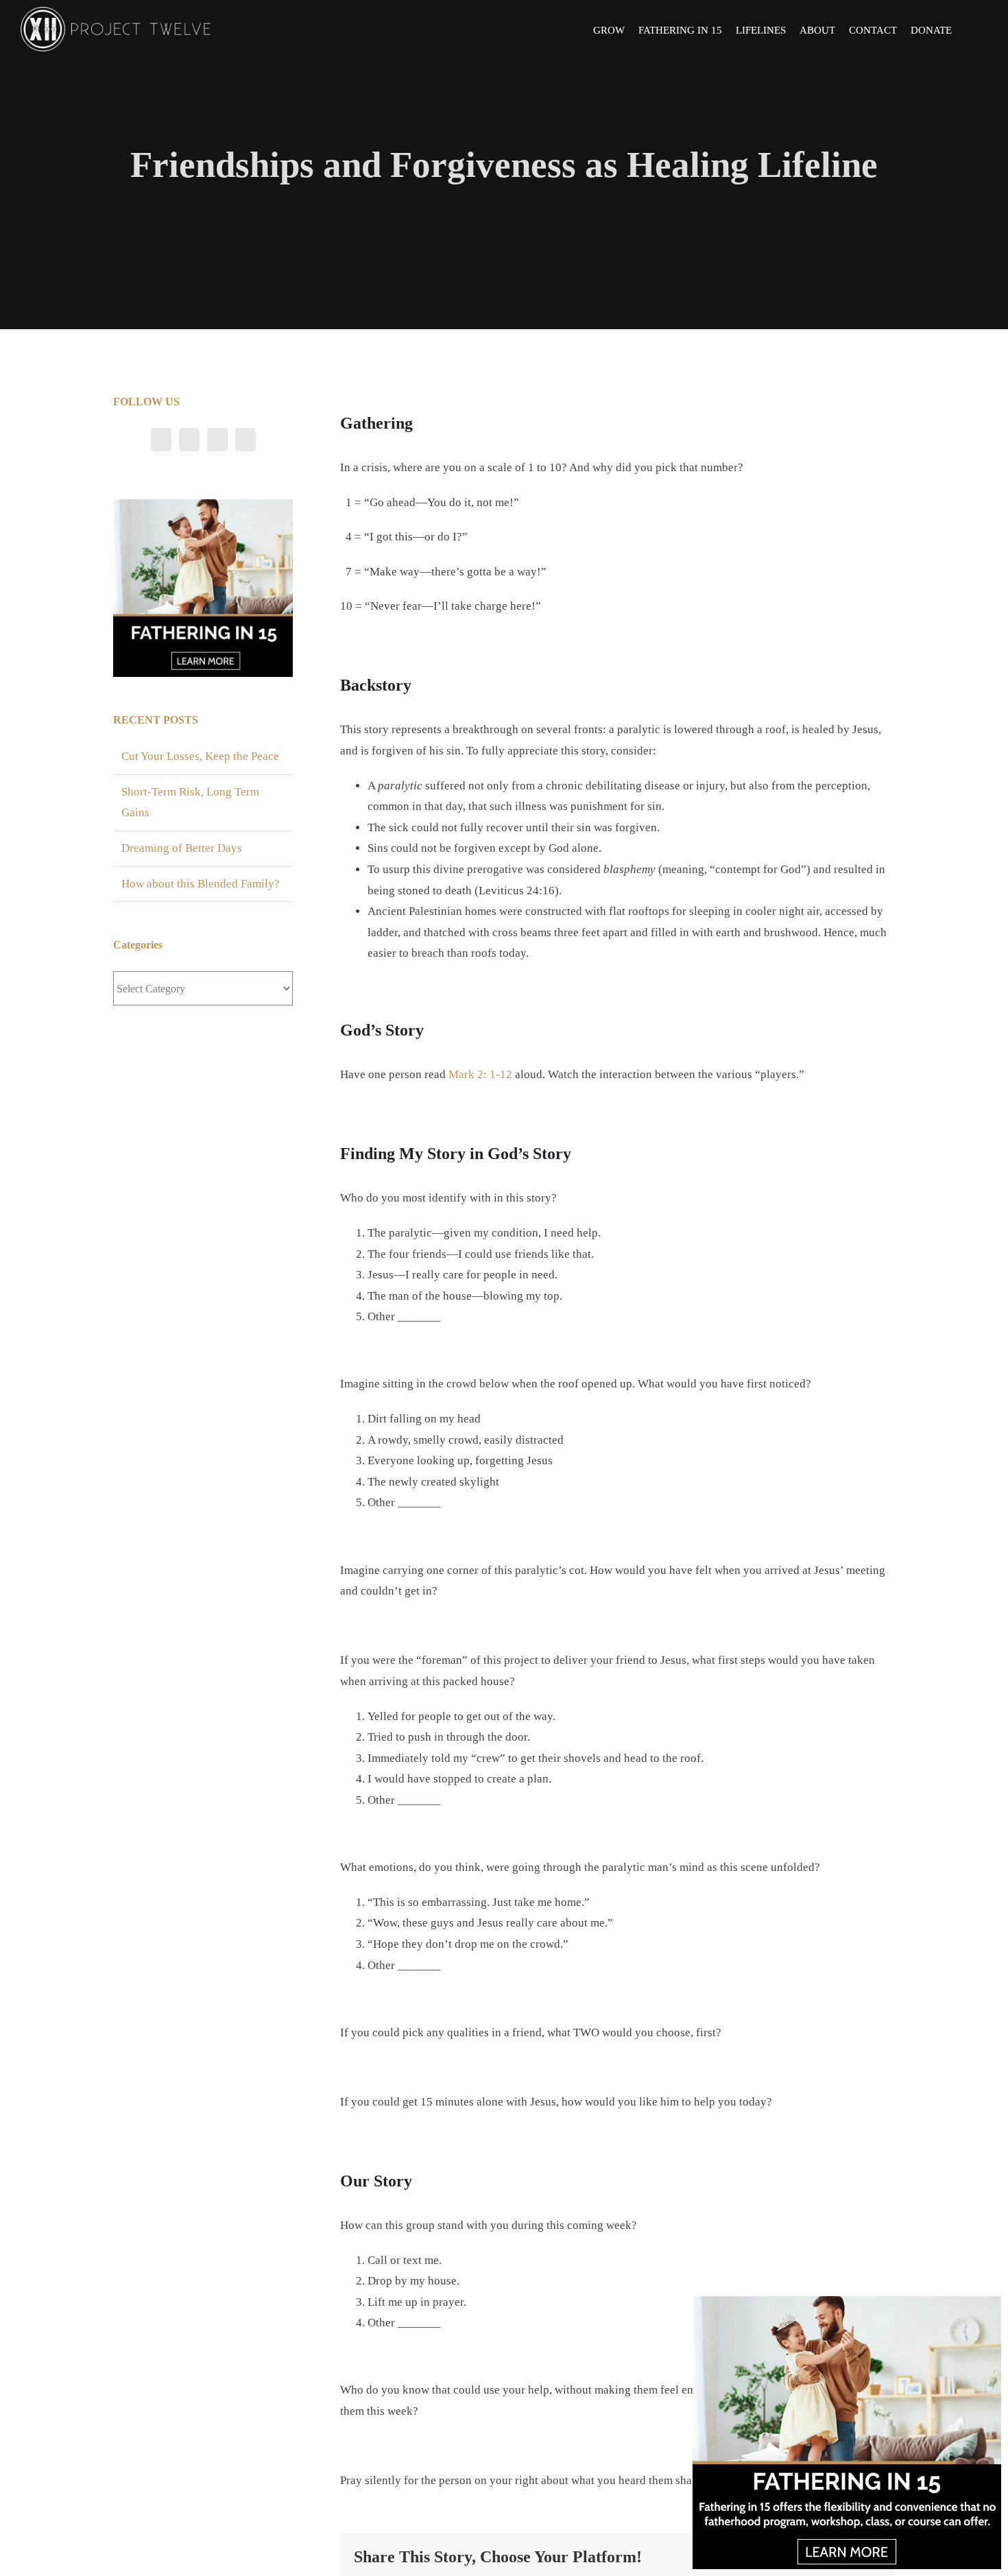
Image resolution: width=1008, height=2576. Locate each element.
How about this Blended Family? (201, 884)
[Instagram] (217, 440)
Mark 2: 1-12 (480, 1074)
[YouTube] (245, 440)
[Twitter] (189, 440)
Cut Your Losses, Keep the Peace (200, 756)
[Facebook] (161, 440)
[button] (970, 29)
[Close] (989, 2307)
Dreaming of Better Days (182, 848)
